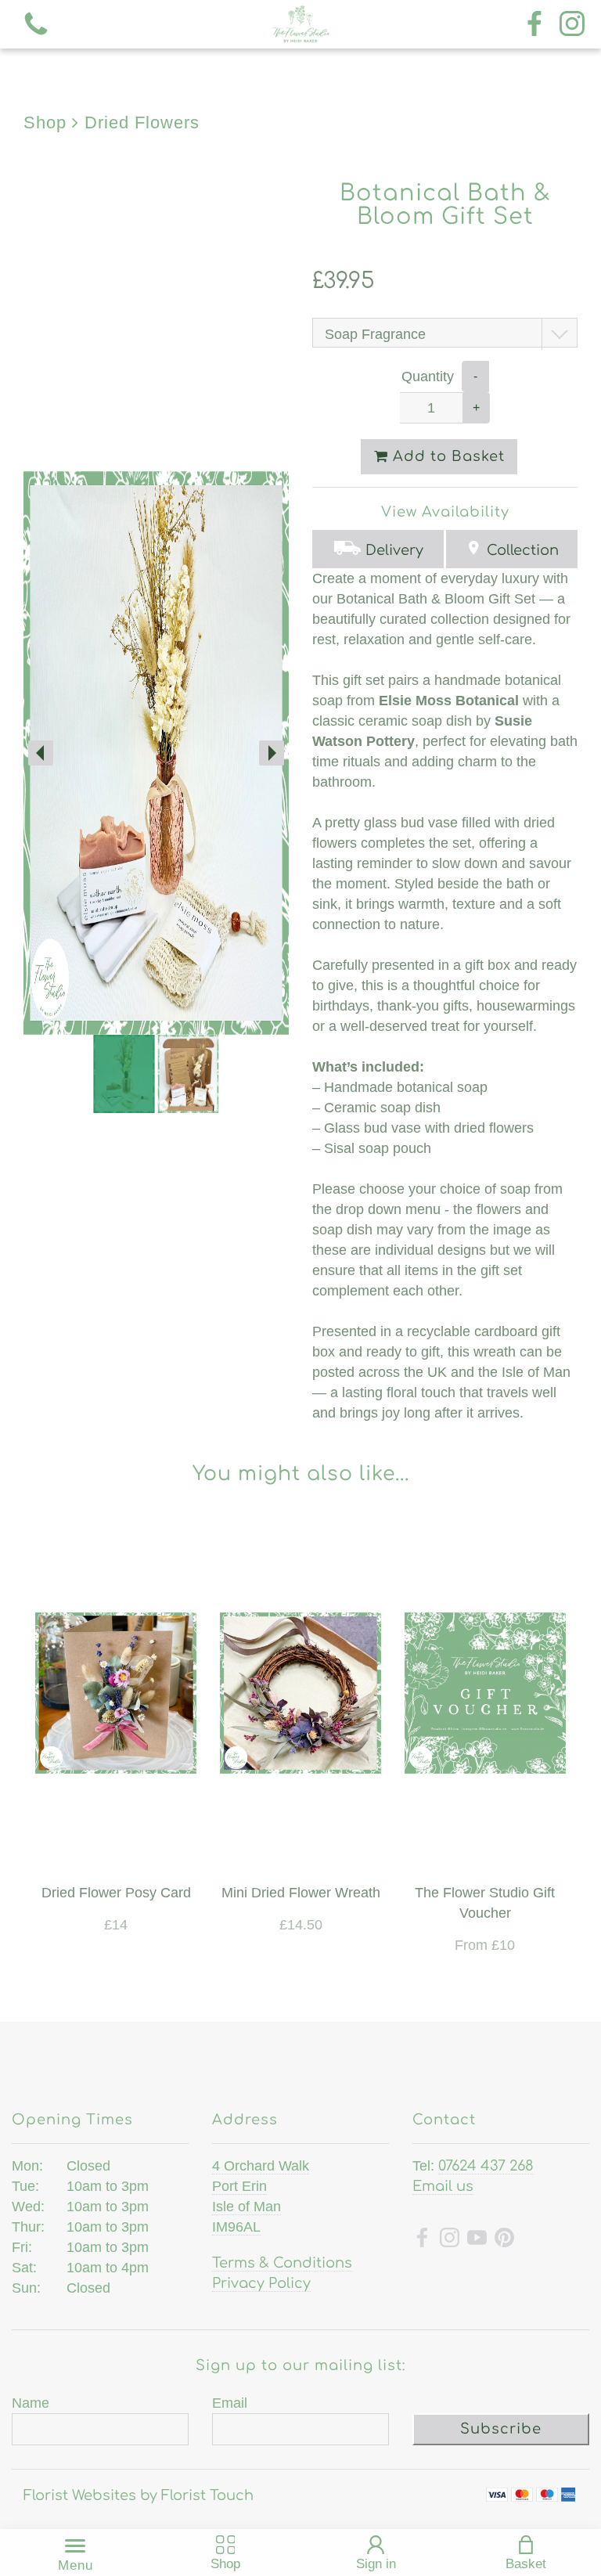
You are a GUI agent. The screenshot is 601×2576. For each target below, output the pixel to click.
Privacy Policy (261, 2283)
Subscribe (501, 2429)
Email (230, 2403)
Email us (443, 2186)
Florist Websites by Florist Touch (139, 2495)
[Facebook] (534, 25)
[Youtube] (477, 2240)
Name (31, 2403)
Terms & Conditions (282, 2263)
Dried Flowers (142, 122)
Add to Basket (446, 456)
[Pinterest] (504, 2240)
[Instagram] (572, 25)
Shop (45, 122)
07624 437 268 (486, 2166)
